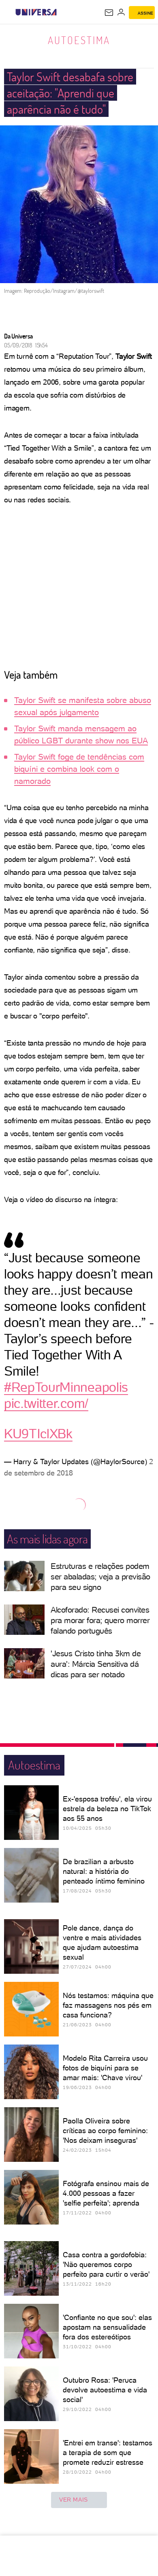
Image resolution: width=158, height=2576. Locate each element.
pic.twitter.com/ (46, 1403)
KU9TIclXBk (38, 1434)
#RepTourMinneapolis (66, 1387)
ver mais (74, 2500)
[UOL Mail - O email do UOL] (109, 13)
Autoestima (79, 40)
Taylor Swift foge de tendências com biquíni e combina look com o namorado (79, 769)
